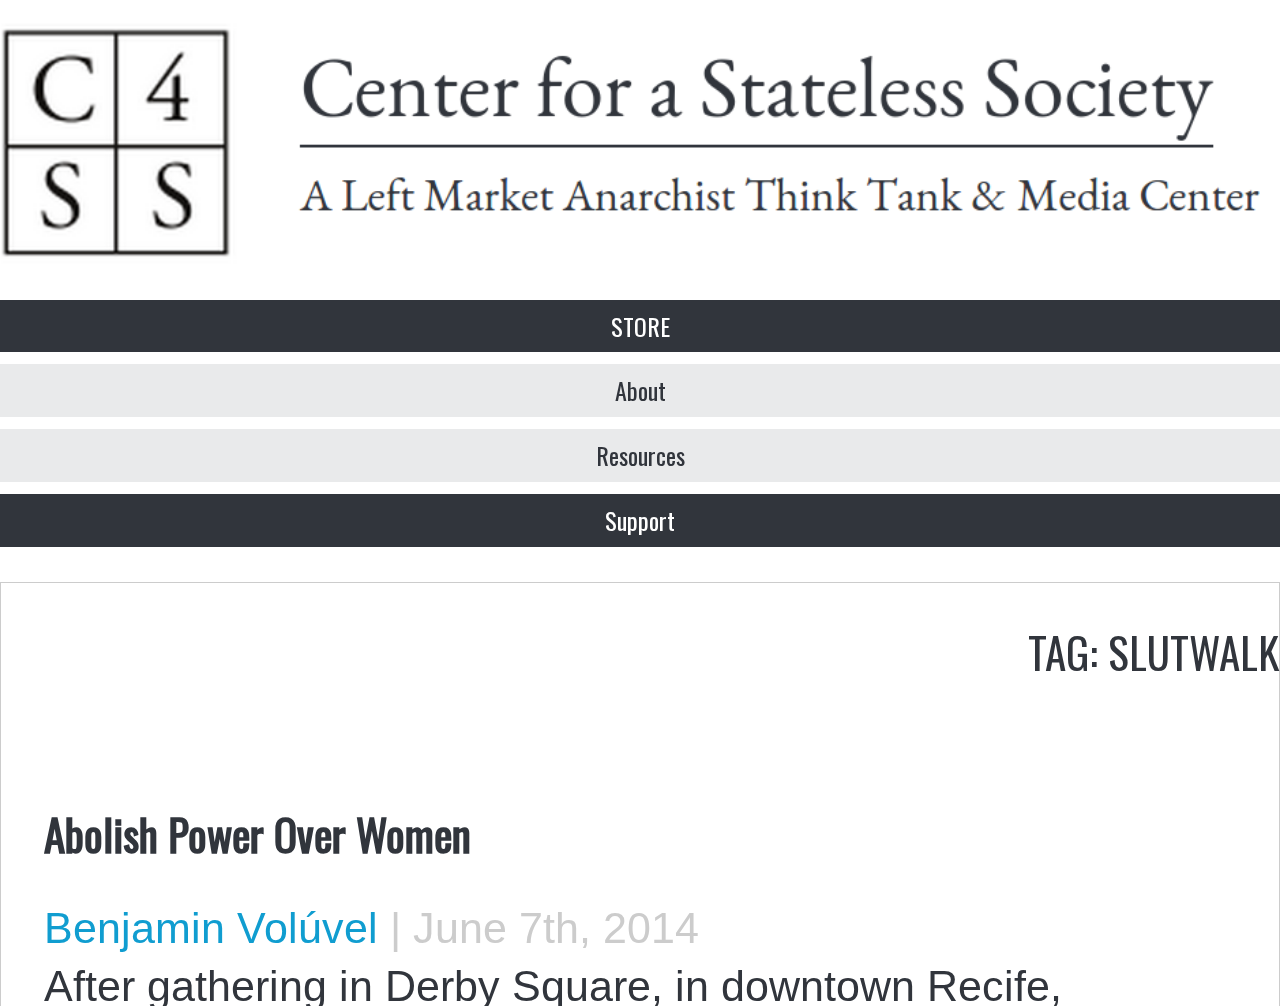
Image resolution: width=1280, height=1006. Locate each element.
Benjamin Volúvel (211, 928)
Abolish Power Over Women (257, 833)
